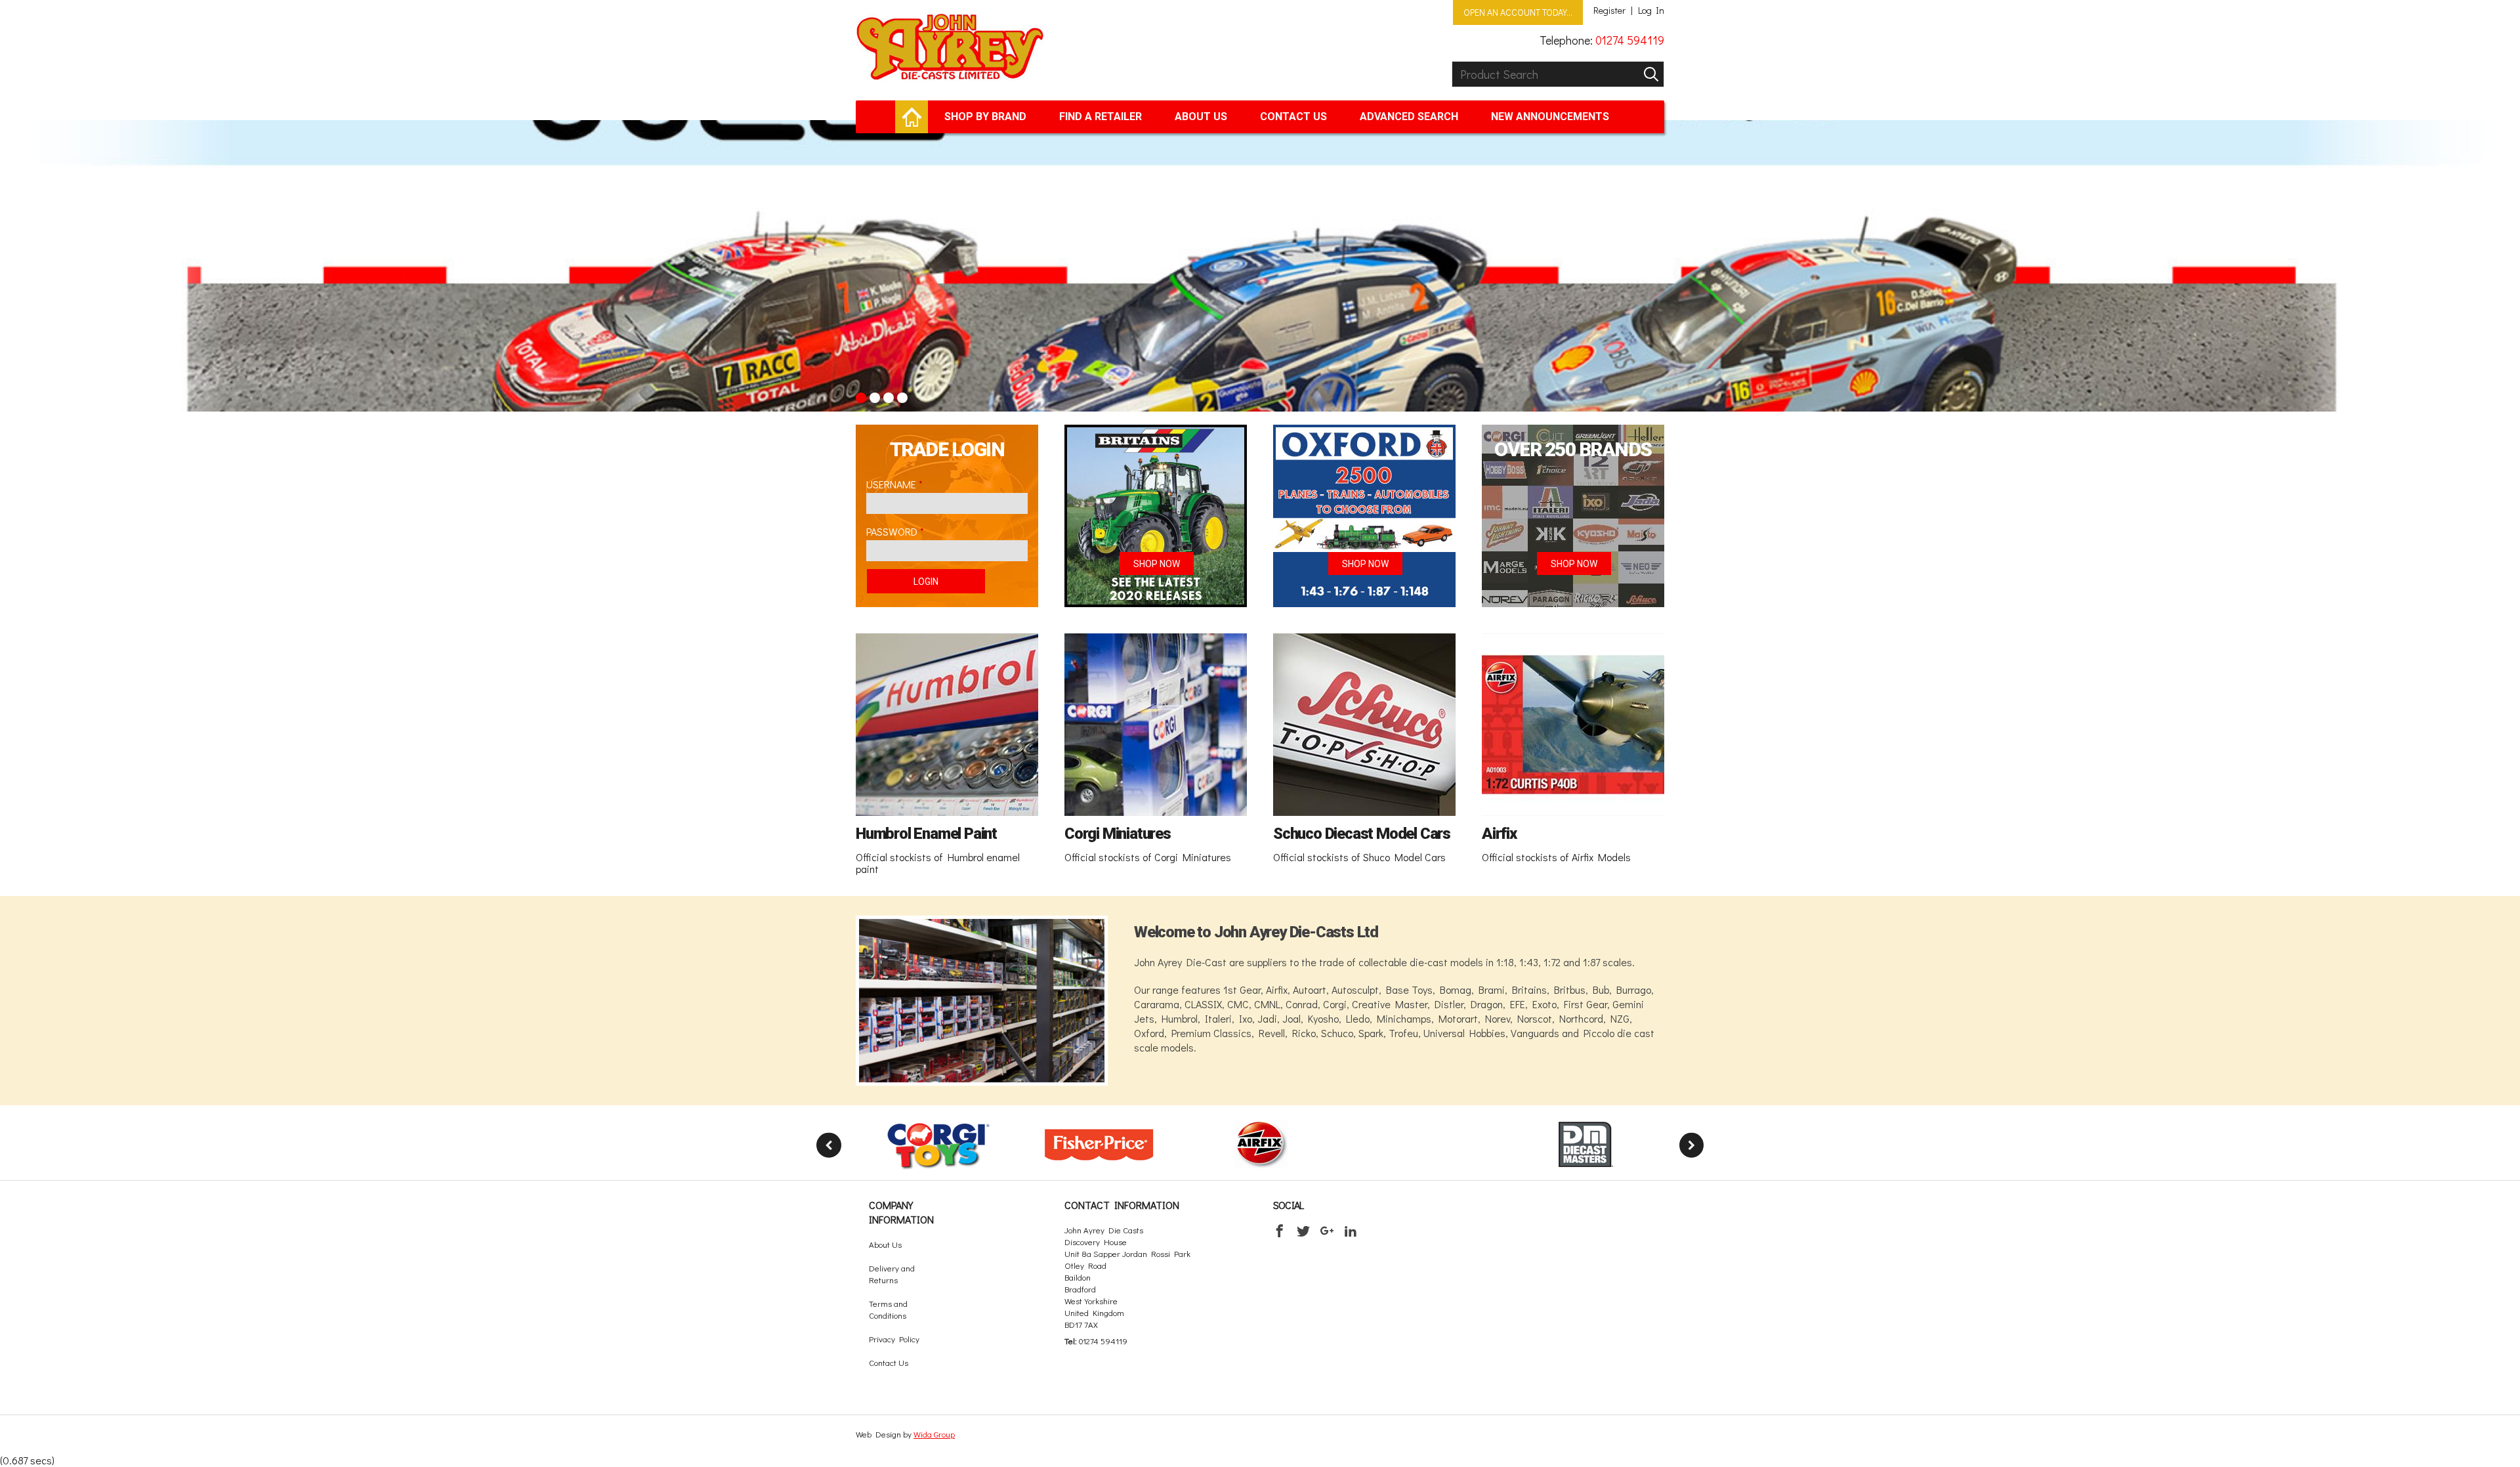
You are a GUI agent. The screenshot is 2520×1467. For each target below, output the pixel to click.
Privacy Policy (894, 1339)
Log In (1651, 11)
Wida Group (934, 1434)
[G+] (1327, 1231)
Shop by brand (985, 117)
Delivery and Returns (892, 1274)
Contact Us (1293, 117)
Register (1609, 11)
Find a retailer (1101, 117)
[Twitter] (1303, 1231)
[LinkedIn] (1351, 1231)
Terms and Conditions (888, 1309)
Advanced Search (1409, 117)
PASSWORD (892, 531)
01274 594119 (1630, 40)
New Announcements (1550, 117)
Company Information (901, 1212)
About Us (1201, 117)
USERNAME (891, 484)
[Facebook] (1280, 1231)
